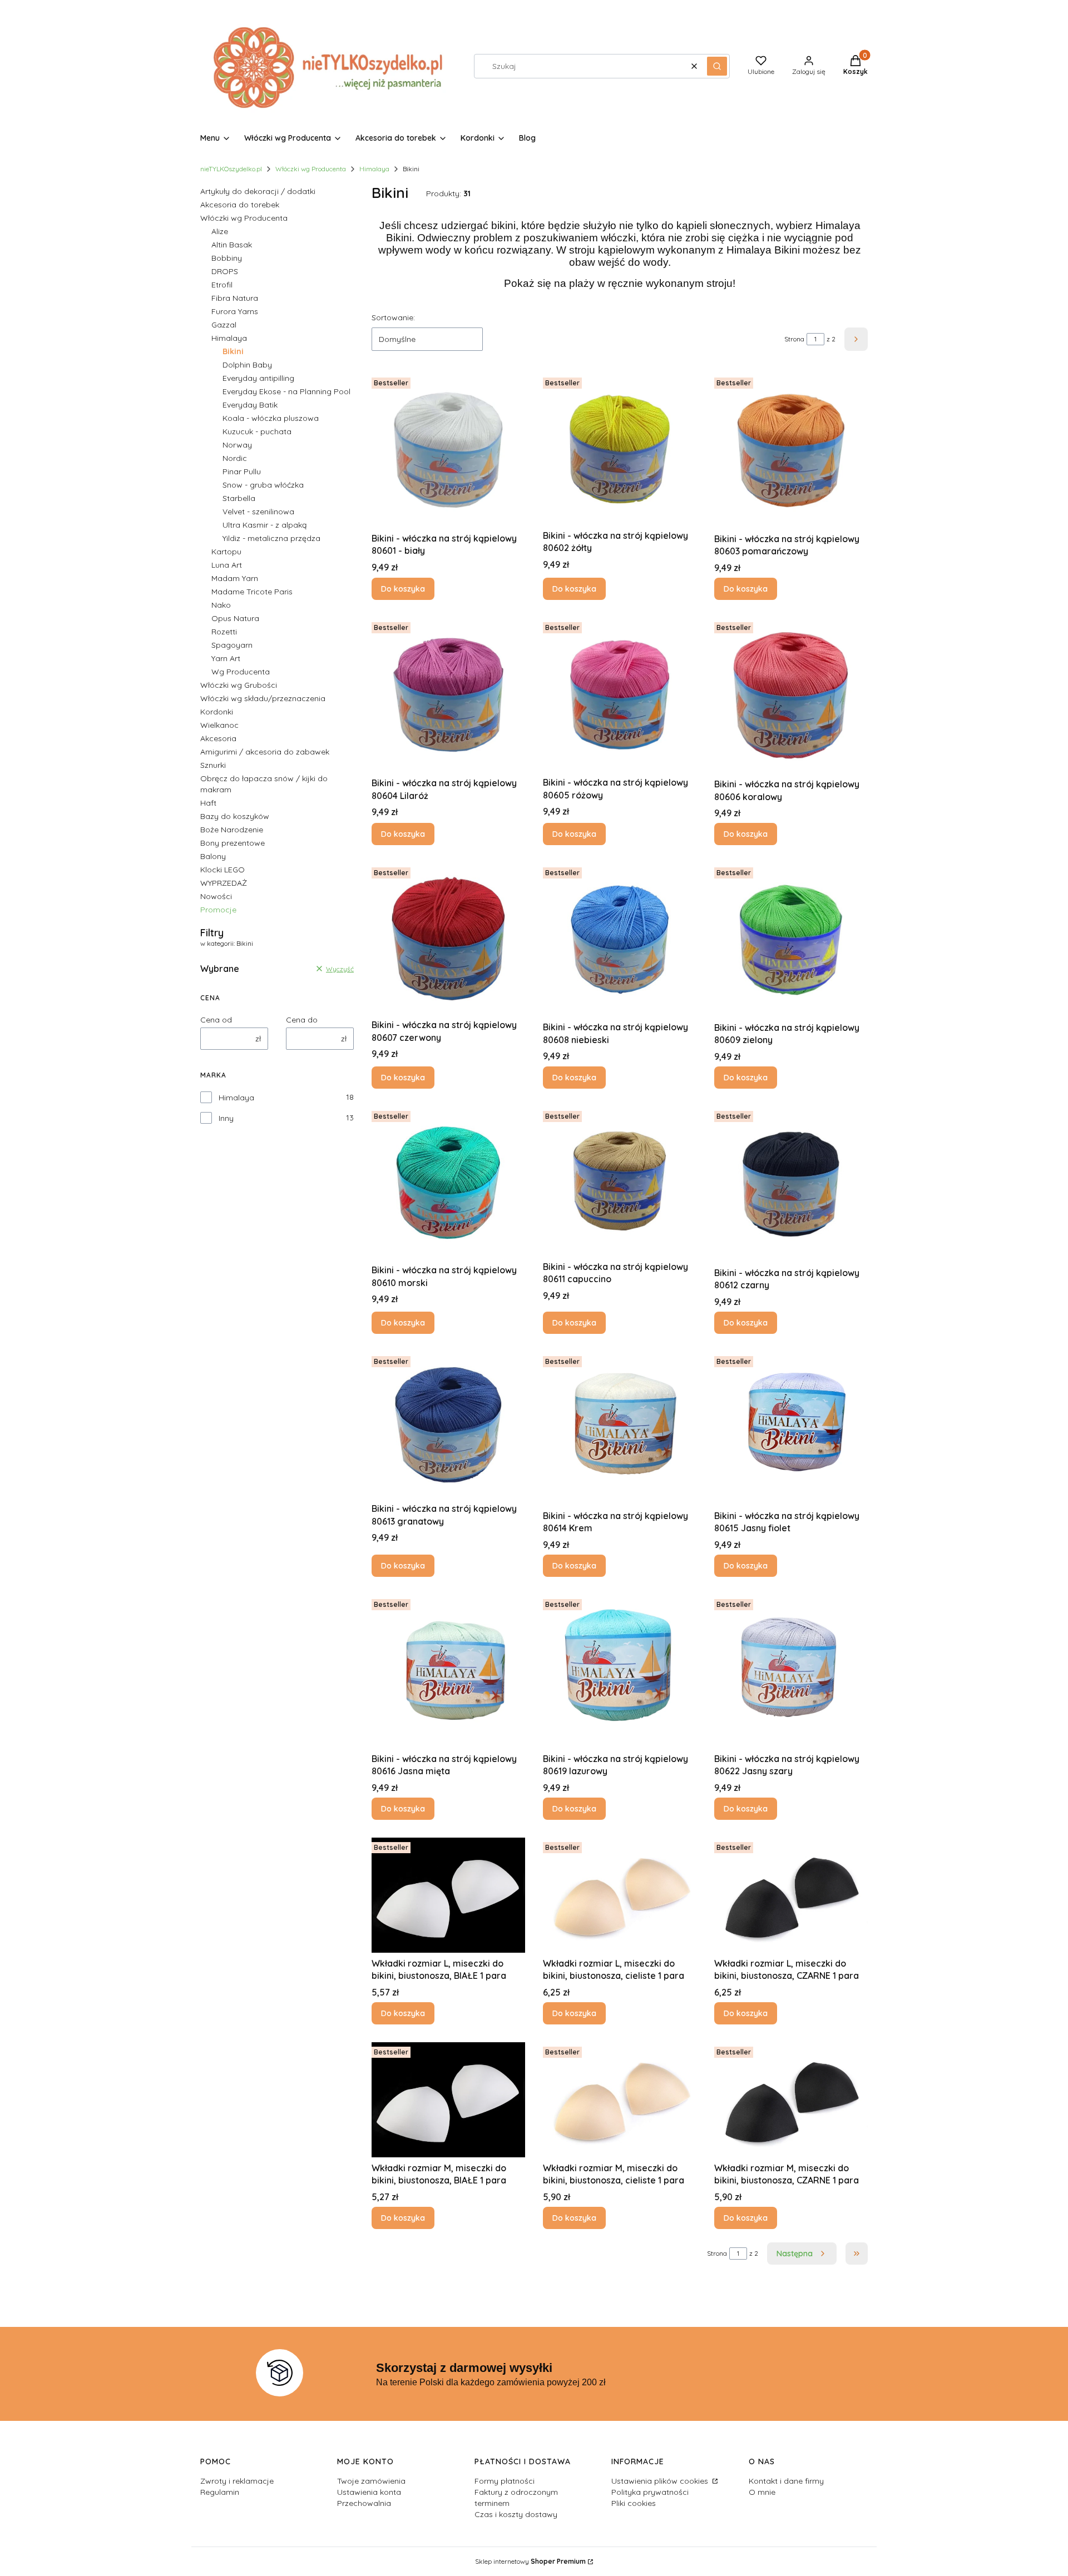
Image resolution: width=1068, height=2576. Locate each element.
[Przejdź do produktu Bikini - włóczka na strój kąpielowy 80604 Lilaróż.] (448, 695)
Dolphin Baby (247, 365)
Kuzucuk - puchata (257, 431)
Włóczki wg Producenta (311, 169)
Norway (237, 445)
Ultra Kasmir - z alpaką (264, 525)
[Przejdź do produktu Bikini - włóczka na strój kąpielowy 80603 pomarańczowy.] (791, 450)
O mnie (762, 2492)
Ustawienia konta (369, 2492)
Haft (208, 803)
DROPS (225, 271)
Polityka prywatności (650, 2492)
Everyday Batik (250, 405)
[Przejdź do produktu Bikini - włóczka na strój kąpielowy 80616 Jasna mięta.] (448, 1671)
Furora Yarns (235, 311)
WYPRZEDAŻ (224, 883)
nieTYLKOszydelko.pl (231, 169)
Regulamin (220, 2492)
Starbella (239, 498)
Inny (226, 1118)
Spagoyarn (232, 645)
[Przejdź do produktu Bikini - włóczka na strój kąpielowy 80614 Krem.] (620, 1428)
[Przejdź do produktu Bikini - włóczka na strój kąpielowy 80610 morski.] (448, 1183)
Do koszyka (403, 589)
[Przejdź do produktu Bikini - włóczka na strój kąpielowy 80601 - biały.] (448, 450)
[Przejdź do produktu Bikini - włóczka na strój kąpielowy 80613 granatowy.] (448, 1425)
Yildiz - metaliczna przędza (271, 538)
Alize (220, 231)
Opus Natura (235, 618)
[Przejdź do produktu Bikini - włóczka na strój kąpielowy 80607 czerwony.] (448, 939)
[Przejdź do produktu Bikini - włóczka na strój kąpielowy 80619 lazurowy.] (620, 1671)
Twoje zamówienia (371, 2481)
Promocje (218, 910)
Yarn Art (226, 658)
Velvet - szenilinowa (258, 512)
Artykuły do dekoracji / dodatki (258, 191)
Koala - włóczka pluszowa (271, 418)
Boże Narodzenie (232, 830)
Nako (221, 605)
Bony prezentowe (233, 843)
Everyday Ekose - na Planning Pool (286, 391)
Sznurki (213, 765)
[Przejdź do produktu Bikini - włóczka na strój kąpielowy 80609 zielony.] (791, 940)
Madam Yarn (235, 578)
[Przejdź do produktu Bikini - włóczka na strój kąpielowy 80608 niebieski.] (620, 940)
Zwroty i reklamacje (237, 2481)
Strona (794, 339)
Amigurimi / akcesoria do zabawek (265, 752)
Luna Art (227, 565)
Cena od (216, 1020)
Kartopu (226, 552)
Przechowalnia (364, 2503)
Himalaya (374, 169)
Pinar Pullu (242, 471)
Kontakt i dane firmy (786, 2481)
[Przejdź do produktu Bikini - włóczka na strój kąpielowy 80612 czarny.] (791, 1184)
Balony (213, 856)
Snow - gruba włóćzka (263, 485)
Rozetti (224, 632)
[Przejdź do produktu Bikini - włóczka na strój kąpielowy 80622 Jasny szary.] (791, 1671)
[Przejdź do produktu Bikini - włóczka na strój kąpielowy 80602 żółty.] (620, 449)
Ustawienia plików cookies (661, 2481)
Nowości (216, 896)
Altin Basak (232, 245)
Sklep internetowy (530, 2561)
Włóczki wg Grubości (239, 685)
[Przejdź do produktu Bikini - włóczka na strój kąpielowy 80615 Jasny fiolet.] (791, 1428)
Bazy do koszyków (235, 816)
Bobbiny (227, 258)
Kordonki (217, 712)
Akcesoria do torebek (240, 205)
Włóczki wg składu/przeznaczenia (263, 698)
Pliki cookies (634, 2503)
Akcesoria (218, 738)
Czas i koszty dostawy (516, 2514)
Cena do (302, 1020)
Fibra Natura (235, 298)
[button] (717, 66)
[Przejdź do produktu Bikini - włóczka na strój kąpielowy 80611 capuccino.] (620, 1181)
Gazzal (224, 325)
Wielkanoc (219, 725)
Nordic (235, 458)
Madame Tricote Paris (252, 592)
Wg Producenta (241, 672)
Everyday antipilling (258, 378)
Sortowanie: (393, 317)
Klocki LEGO (222, 870)
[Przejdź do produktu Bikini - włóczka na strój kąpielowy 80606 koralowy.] (791, 696)
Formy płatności (505, 2481)
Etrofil (222, 285)
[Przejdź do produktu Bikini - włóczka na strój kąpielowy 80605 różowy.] (620, 695)
